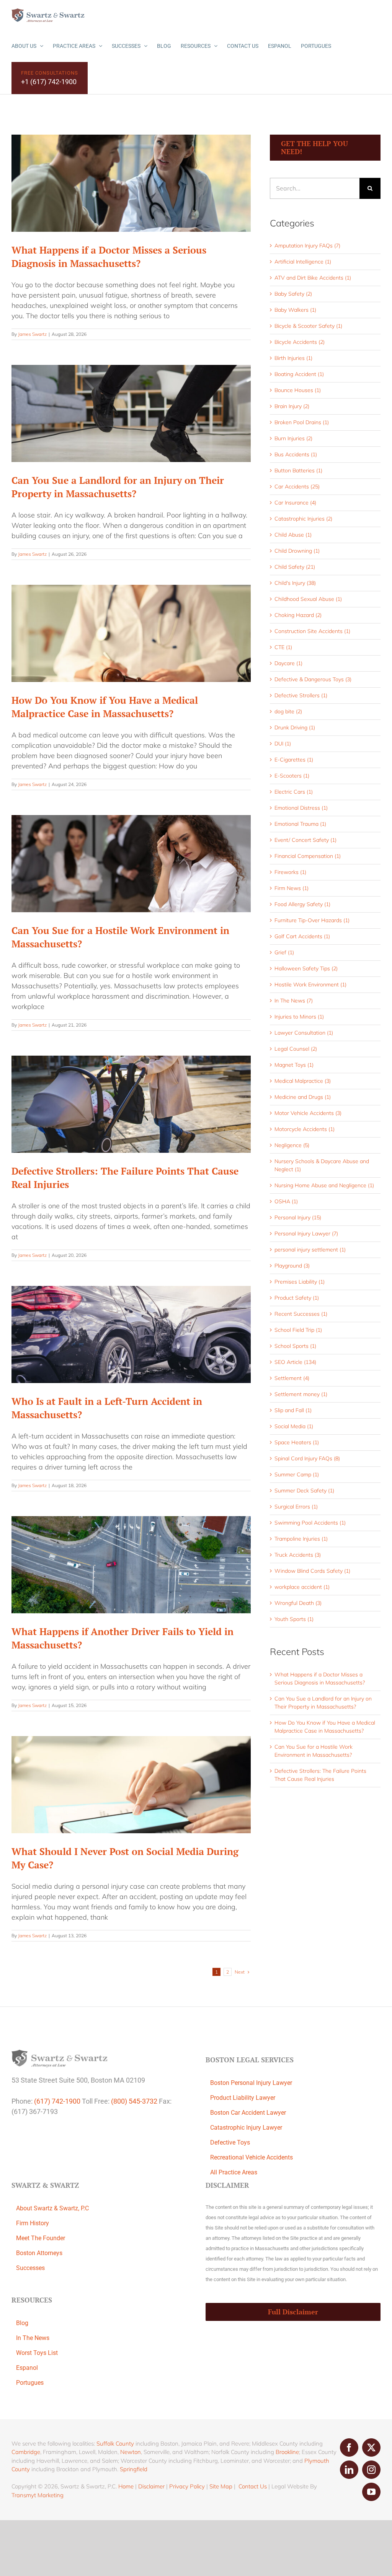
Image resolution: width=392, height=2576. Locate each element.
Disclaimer (151, 2486)
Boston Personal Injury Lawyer (251, 2083)
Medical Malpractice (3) (303, 1081)
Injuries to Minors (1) (299, 1017)
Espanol (27, 2368)
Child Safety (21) (295, 567)
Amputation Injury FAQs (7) (307, 246)
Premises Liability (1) (300, 1282)
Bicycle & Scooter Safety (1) (308, 326)
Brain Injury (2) (292, 406)
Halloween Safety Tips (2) (306, 968)
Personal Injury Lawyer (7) (306, 1233)
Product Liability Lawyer (243, 2098)
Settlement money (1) (301, 1394)
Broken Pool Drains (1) (302, 422)
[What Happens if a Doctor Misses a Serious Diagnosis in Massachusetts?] (131, 183)
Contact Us (253, 2486)
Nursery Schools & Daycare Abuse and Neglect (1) (322, 1165)
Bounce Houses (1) (298, 390)
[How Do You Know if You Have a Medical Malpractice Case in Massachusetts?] (131, 633)
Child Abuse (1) (293, 535)
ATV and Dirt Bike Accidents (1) (313, 278)
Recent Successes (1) (301, 1314)
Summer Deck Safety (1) (304, 1491)
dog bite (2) (288, 711)
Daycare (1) (288, 663)
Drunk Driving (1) (295, 727)
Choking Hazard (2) (298, 615)
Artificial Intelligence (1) (303, 262)
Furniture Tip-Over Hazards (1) (312, 920)
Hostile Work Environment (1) (310, 985)
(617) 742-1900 (57, 2101)
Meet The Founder (41, 2238)
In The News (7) (294, 1001)
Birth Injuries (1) (293, 358)
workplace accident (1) (302, 1587)
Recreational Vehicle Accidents (252, 2157)
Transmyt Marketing (38, 2495)
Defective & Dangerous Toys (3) (313, 679)
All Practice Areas (234, 2172)
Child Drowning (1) (297, 551)
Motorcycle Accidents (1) (305, 1129)
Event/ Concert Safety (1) (305, 840)
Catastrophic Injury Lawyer (246, 2128)
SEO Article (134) (295, 1362)
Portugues (30, 2383)
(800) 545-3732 (134, 2101)
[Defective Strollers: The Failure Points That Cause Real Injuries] (131, 1104)
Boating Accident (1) (299, 374)
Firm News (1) (292, 888)
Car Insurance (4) (295, 503)
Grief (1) (284, 952)
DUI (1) (283, 744)
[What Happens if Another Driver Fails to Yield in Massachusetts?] (131, 1565)
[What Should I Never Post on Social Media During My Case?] (131, 1785)
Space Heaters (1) (297, 1442)
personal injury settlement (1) (310, 1250)
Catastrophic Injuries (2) (303, 519)
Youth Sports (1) (294, 1619)
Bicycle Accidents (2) (300, 342)
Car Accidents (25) (297, 487)
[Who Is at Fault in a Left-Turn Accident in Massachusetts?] (131, 1334)
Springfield (134, 2469)
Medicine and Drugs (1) (303, 1097)
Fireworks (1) (290, 872)
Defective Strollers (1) (301, 695)
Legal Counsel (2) (296, 1049)
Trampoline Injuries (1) (301, 1539)
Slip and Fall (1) (293, 1410)
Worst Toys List (37, 2353)
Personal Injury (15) (298, 1217)
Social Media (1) (294, 1426)
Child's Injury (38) (295, 583)
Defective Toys (230, 2142)
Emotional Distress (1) (301, 808)
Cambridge (26, 2452)
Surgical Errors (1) (296, 1507)
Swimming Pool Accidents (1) (310, 1523)
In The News (33, 2338)
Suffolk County (115, 2443)
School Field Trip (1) (298, 1330)
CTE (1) (283, 647)
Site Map (221, 2486)
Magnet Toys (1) (294, 1065)
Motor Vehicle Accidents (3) (308, 1113)
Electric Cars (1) (294, 792)
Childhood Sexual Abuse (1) (308, 599)
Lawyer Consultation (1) (304, 1033)
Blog (22, 2323)
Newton (131, 2452)
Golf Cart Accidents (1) (302, 936)
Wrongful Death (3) (298, 1603)
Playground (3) (292, 1266)
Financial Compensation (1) (308, 856)
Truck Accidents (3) (298, 1555)
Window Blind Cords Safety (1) (312, 1571)
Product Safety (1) (297, 1298)
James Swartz (32, 334)
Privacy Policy (187, 2486)
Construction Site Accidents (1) (312, 631)
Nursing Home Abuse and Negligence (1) (324, 1185)
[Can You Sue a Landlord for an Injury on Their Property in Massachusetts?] (131, 413)
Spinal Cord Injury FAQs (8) (307, 1458)
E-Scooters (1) (292, 776)
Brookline (287, 2452)
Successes (30, 2268)
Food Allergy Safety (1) (302, 904)
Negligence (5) (292, 1145)
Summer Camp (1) (297, 1474)
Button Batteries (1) (298, 470)
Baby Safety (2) (293, 294)
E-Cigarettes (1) (294, 760)
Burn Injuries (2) (293, 438)
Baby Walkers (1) (295, 310)
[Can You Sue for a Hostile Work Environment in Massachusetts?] (131, 864)
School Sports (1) (295, 1346)
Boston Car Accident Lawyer (248, 2113)
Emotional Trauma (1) (300, 824)
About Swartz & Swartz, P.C (52, 2208)
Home (126, 2486)
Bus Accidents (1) (296, 454)
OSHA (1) (286, 1201)
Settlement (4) (292, 1378)
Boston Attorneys (39, 2253)
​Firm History (33, 2223)
